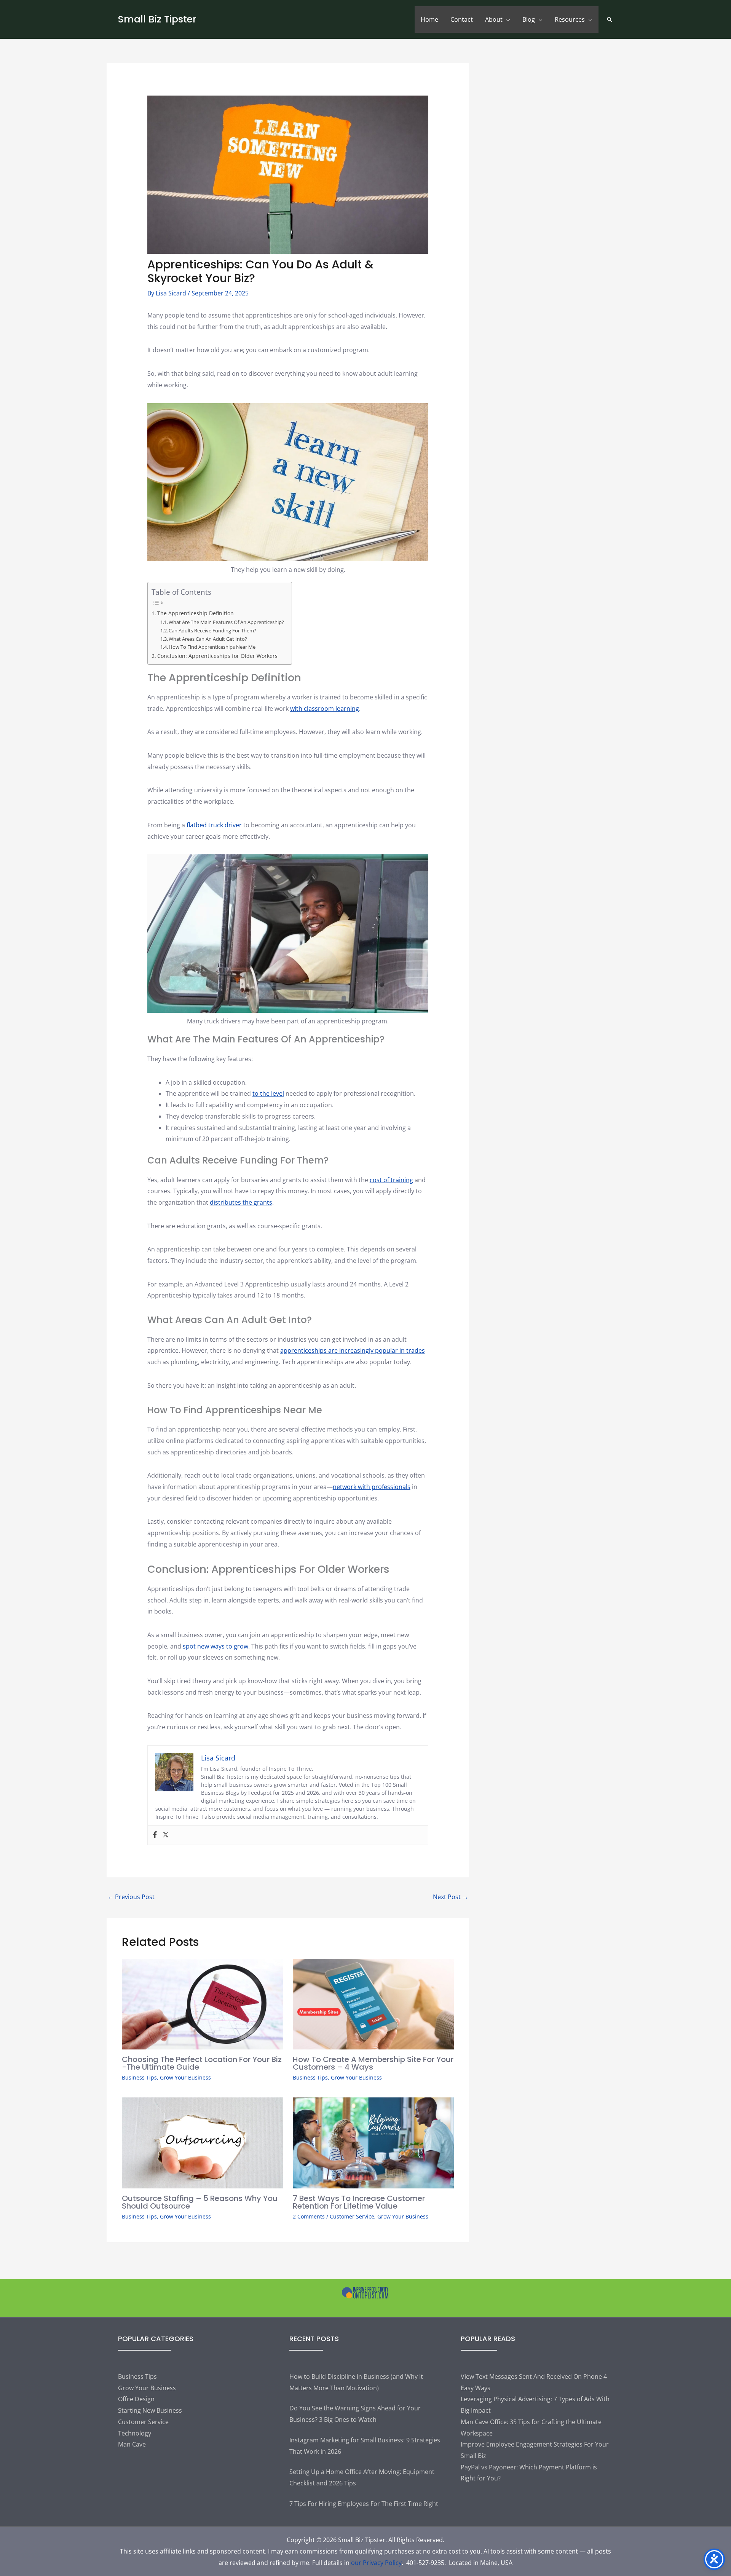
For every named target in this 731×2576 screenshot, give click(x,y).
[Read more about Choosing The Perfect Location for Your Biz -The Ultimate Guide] (203, 2003)
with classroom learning (325, 709)
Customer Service (352, 2216)
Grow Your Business (185, 2077)
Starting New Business (150, 2410)
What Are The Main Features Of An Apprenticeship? (226, 622)
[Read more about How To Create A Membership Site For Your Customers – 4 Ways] (373, 2003)
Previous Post (131, 1897)
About (494, 19)
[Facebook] (155, 1835)
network (345, 1487)
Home (429, 19)
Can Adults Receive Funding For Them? (212, 630)
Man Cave (132, 2444)
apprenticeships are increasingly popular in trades (353, 1350)
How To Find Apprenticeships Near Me (212, 647)
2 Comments (309, 2216)
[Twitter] (166, 1835)
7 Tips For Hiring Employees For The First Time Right (364, 2504)
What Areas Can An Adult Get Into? (208, 639)
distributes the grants (241, 1202)
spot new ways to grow (215, 1646)
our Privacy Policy (376, 2563)
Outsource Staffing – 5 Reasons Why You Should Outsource (200, 2202)
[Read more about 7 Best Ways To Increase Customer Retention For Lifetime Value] (373, 2142)
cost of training (391, 1180)
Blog (529, 19)
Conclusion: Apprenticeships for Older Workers (217, 656)
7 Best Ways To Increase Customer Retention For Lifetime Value (359, 2202)
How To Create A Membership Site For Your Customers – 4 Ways (373, 2063)
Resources (570, 19)
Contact (462, 19)
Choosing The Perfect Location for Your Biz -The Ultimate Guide (202, 2063)
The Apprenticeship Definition (196, 613)
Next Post (451, 1897)
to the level (268, 1093)
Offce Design (136, 2399)
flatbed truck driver (214, 825)
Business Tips (139, 2077)
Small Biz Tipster (157, 19)
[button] (610, 19)
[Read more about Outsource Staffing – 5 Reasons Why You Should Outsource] (203, 2142)
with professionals (383, 1487)
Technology (135, 2433)
